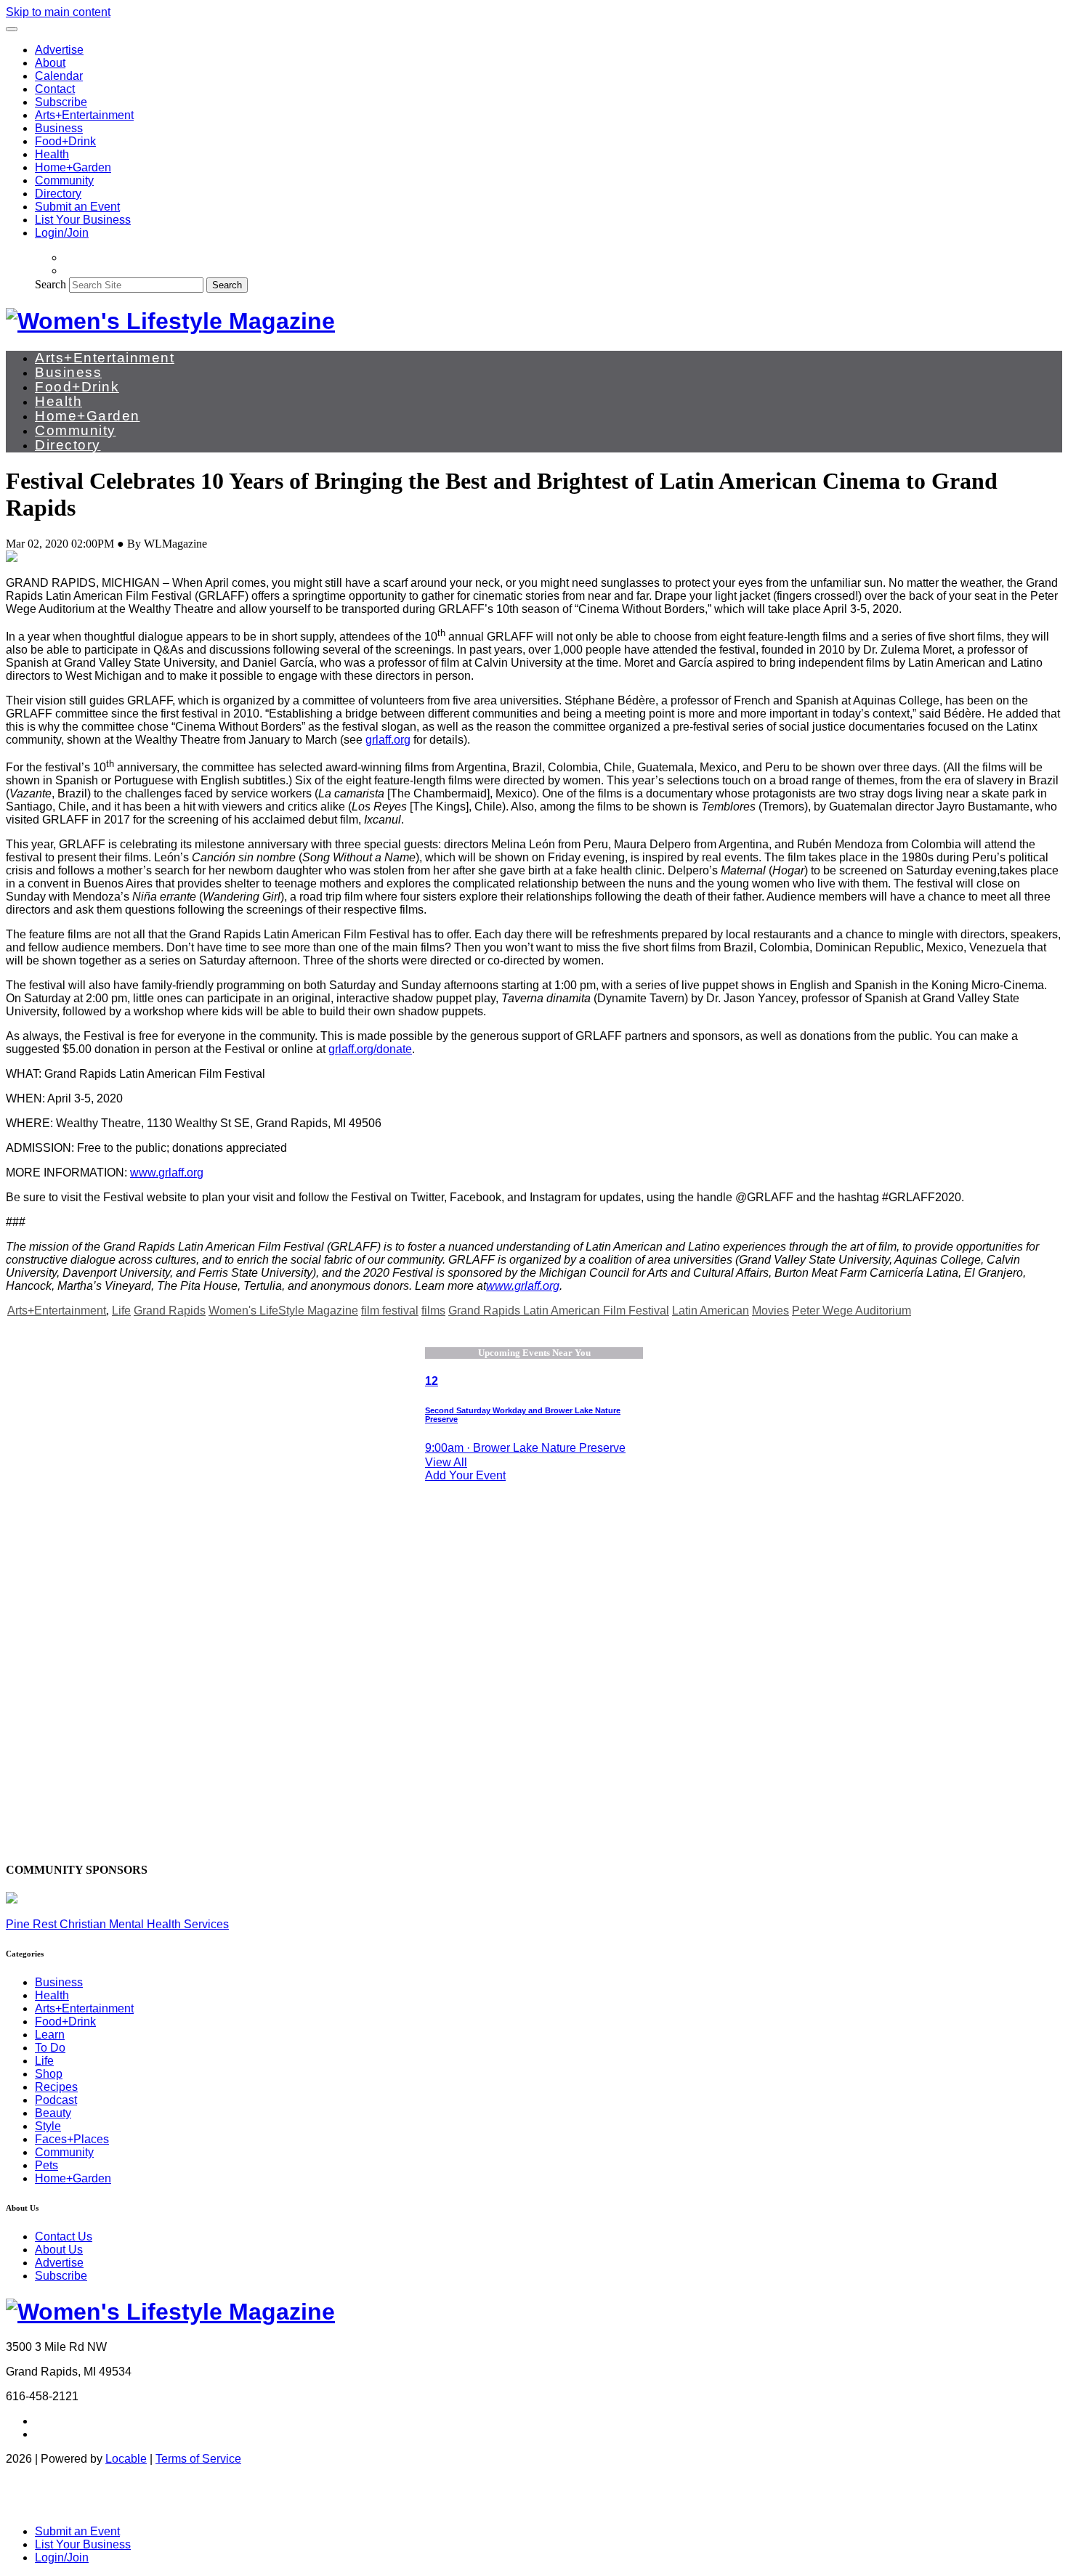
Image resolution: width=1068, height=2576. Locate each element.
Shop (49, 2074)
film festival (390, 1311)
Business (59, 128)
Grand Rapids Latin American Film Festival (559, 1311)
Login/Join (62, 233)
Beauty (53, 2113)
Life (121, 1311)
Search (50, 284)
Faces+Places (72, 2139)
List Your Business (83, 220)
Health (52, 154)
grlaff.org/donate (370, 1049)
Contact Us (64, 2236)
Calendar (59, 76)
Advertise (59, 50)
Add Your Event (465, 1475)
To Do (50, 2048)
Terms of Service (198, 2459)
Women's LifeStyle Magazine (283, 1311)
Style (48, 2126)
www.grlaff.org (167, 1173)
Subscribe (61, 102)
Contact (55, 89)
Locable (126, 2459)
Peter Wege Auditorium (851, 1311)
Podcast (56, 2100)
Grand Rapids (170, 1311)
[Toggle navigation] (12, 29)
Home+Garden (73, 167)
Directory (58, 194)
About (50, 63)
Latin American (711, 1311)
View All (446, 1462)
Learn (50, 2035)
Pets (46, 2165)
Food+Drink (65, 141)
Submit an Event (77, 207)
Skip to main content (58, 12)
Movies (770, 1311)
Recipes (56, 2087)
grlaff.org (388, 740)
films (433, 1311)
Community (64, 180)
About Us (59, 2250)
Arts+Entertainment (84, 115)
